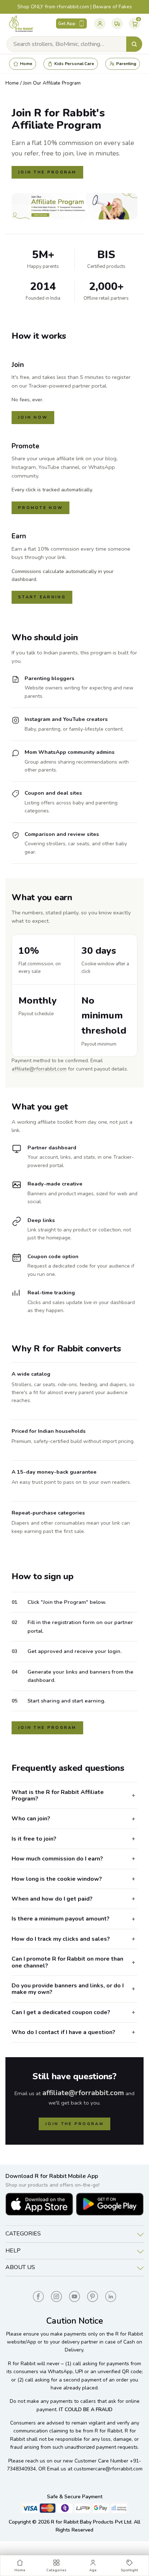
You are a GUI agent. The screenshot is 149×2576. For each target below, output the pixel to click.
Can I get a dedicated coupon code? (61, 2012)
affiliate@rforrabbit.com (39, 1069)
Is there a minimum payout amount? (61, 1919)
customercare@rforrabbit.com (108, 2469)
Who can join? (31, 1819)
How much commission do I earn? (57, 1859)
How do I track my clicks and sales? (61, 1939)
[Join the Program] (74, 206)
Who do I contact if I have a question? (63, 2032)
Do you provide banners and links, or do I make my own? (68, 1989)
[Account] (100, 24)
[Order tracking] (117, 24)
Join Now (33, 417)
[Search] (134, 44)
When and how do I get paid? (52, 1899)
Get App (67, 24)
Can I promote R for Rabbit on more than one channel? (67, 1962)
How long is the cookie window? (57, 1879)
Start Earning (42, 597)
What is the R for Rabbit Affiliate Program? (58, 1795)
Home (12, 83)
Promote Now (41, 508)
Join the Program (47, 172)
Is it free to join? (34, 1839)
